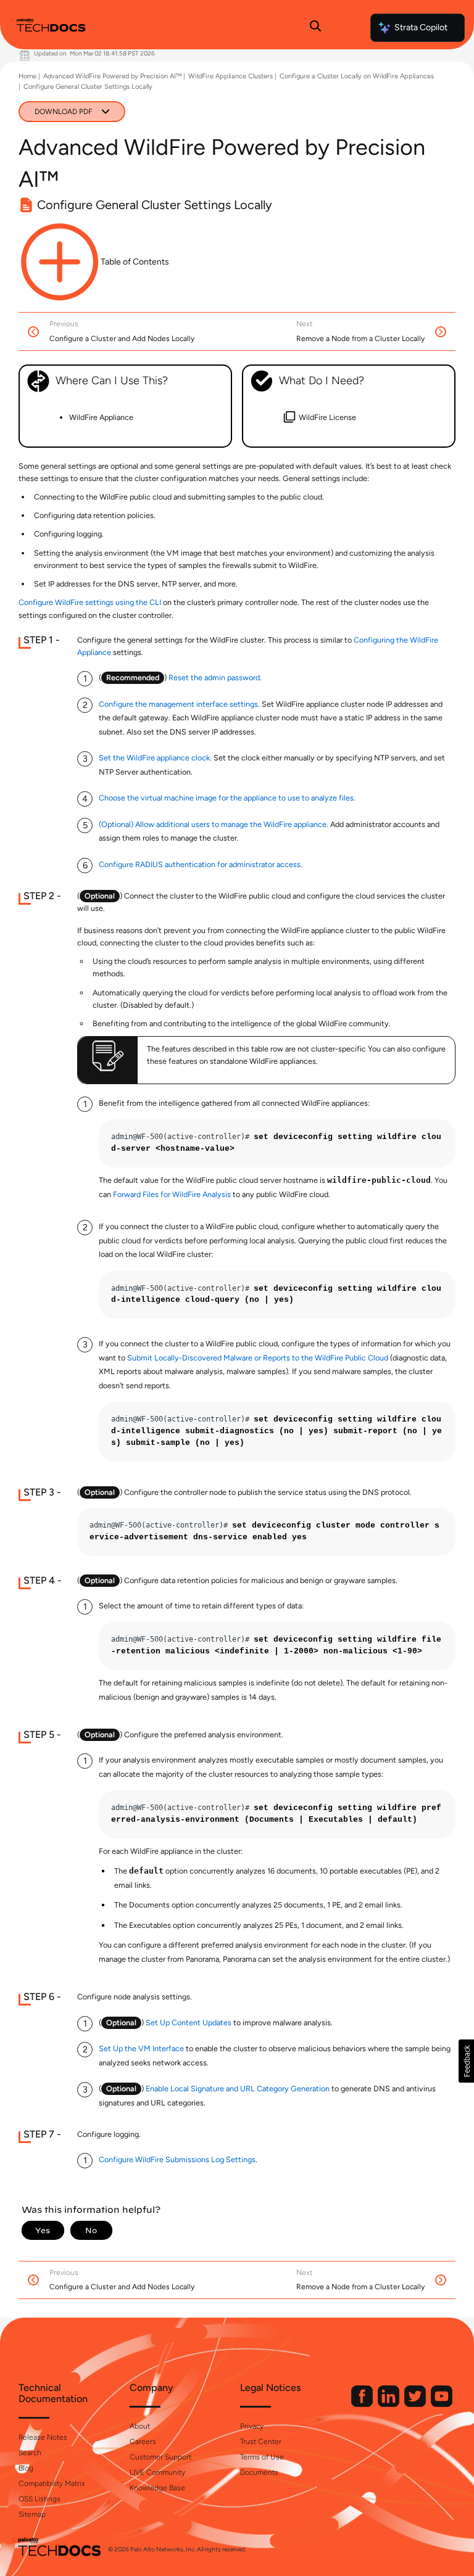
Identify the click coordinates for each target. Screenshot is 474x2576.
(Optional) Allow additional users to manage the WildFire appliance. (214, 824)
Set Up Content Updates (189, 2023)
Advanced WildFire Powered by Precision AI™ (112, 76)
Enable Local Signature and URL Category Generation (238, 2088)
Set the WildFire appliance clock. (155, 758)
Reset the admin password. (215, 677)
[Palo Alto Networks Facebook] (363, 2404)
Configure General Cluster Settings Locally (88, 87)
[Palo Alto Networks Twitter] (416, 2404)
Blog (26, 2468)
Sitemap (32, 2514)
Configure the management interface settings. (179, 704)
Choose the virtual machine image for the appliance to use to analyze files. (227, 798)
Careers (143, 2442)
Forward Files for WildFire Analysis (172, 1194)
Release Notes (43, 2437)
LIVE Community (157, 2472)
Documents (259, 2472)
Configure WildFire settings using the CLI (90, 602)
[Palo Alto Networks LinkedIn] (389, 2404)
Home (27, 76)
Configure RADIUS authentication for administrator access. (201, 864)
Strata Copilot (421, 27)
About (140, 2426)
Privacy (252, 2426)
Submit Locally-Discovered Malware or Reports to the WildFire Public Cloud (258, 1358)
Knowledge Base (157, 2488)
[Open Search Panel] (315, 28)
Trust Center (261, 2442)
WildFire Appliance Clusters (231, 76)
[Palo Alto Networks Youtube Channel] (442, 2404)
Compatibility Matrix (52, 2483)
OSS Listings (39, 2499)
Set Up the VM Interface (141, 2048)
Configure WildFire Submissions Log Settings (177, 2159)
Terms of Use (262, 2457)
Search (30, 2453)
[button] (466, 2061)
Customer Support (160, 2457)
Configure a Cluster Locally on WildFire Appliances (357, 76)
